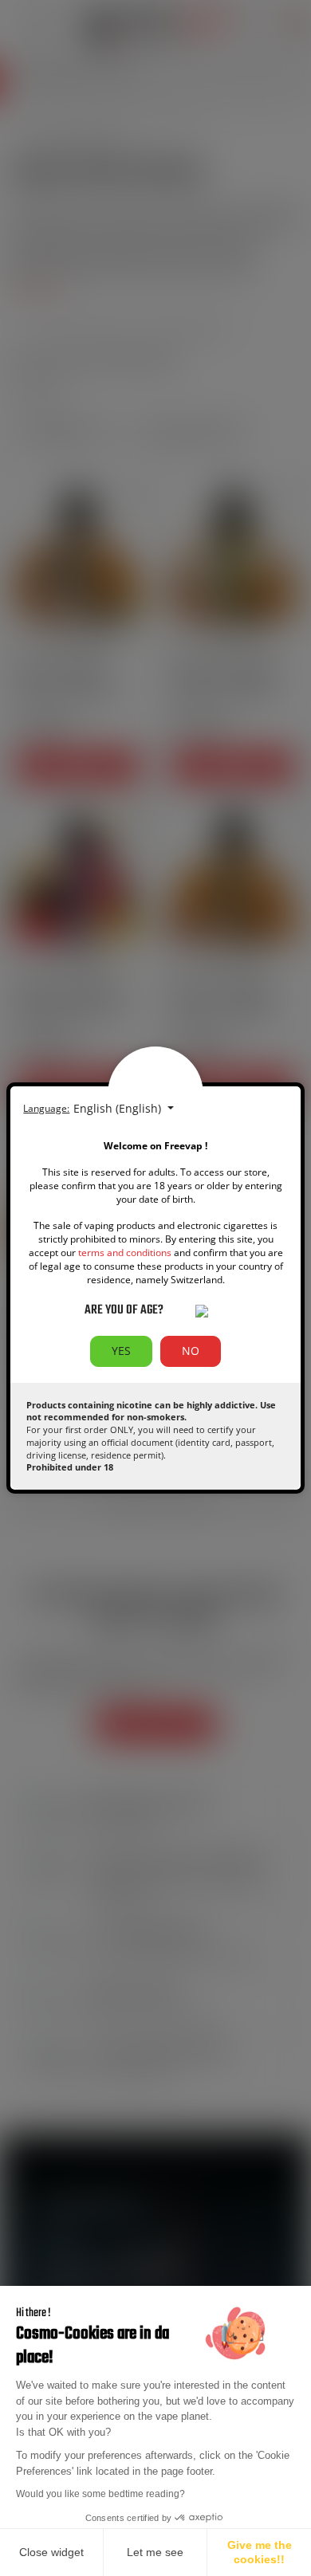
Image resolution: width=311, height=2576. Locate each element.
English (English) (119, 1108)
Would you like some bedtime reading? (100, 2494)
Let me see (155, 2552)
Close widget (51, 2552)
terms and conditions (125, 1253)
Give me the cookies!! (260, 2552)
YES (121, 1351)
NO (191, 1351)
